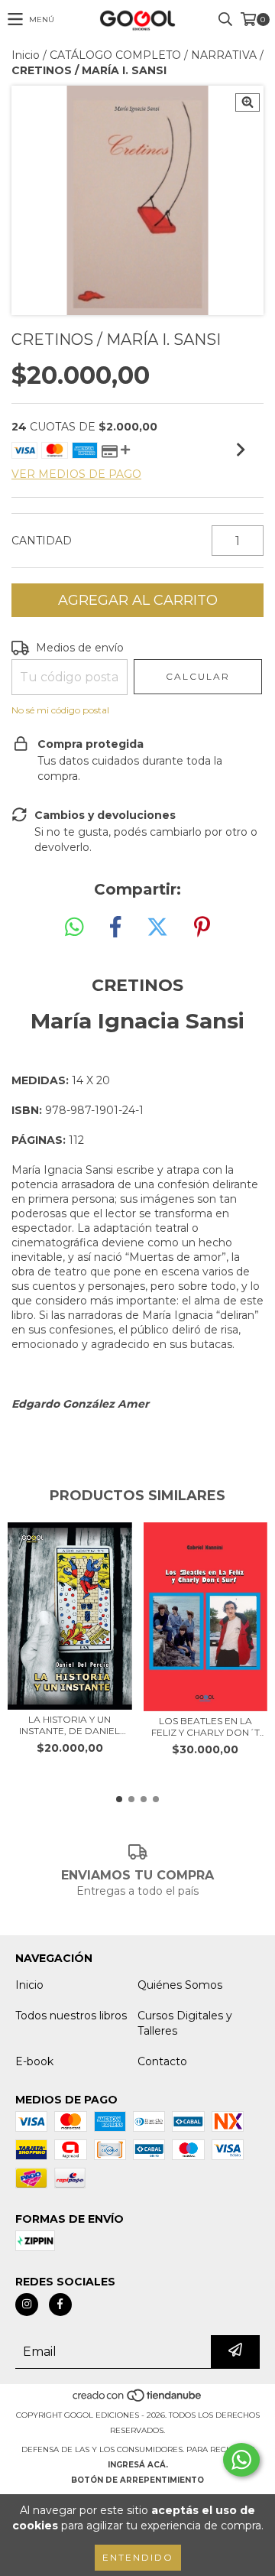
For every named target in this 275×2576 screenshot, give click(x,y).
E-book (34, 2061)
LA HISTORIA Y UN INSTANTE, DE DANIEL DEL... (70, 1725)
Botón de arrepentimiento (137, 2480)
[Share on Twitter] (157, 927)
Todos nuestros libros (71, 2016)
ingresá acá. (138, 2465)
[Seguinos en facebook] (60, 2305)
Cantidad (42, 541)
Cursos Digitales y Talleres (185, 2023)
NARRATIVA (224, 55)
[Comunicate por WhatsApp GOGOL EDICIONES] (241, 2460)
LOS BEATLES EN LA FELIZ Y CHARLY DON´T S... (205, 1727)
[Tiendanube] (138, 2400)
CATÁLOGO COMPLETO (115, 55)
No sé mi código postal (60, 710)
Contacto (162, 2061)
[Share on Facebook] (115, 927)
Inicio (26, 55)
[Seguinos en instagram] (27, 2305)
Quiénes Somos (180, 1985)
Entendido (138, 2557)
